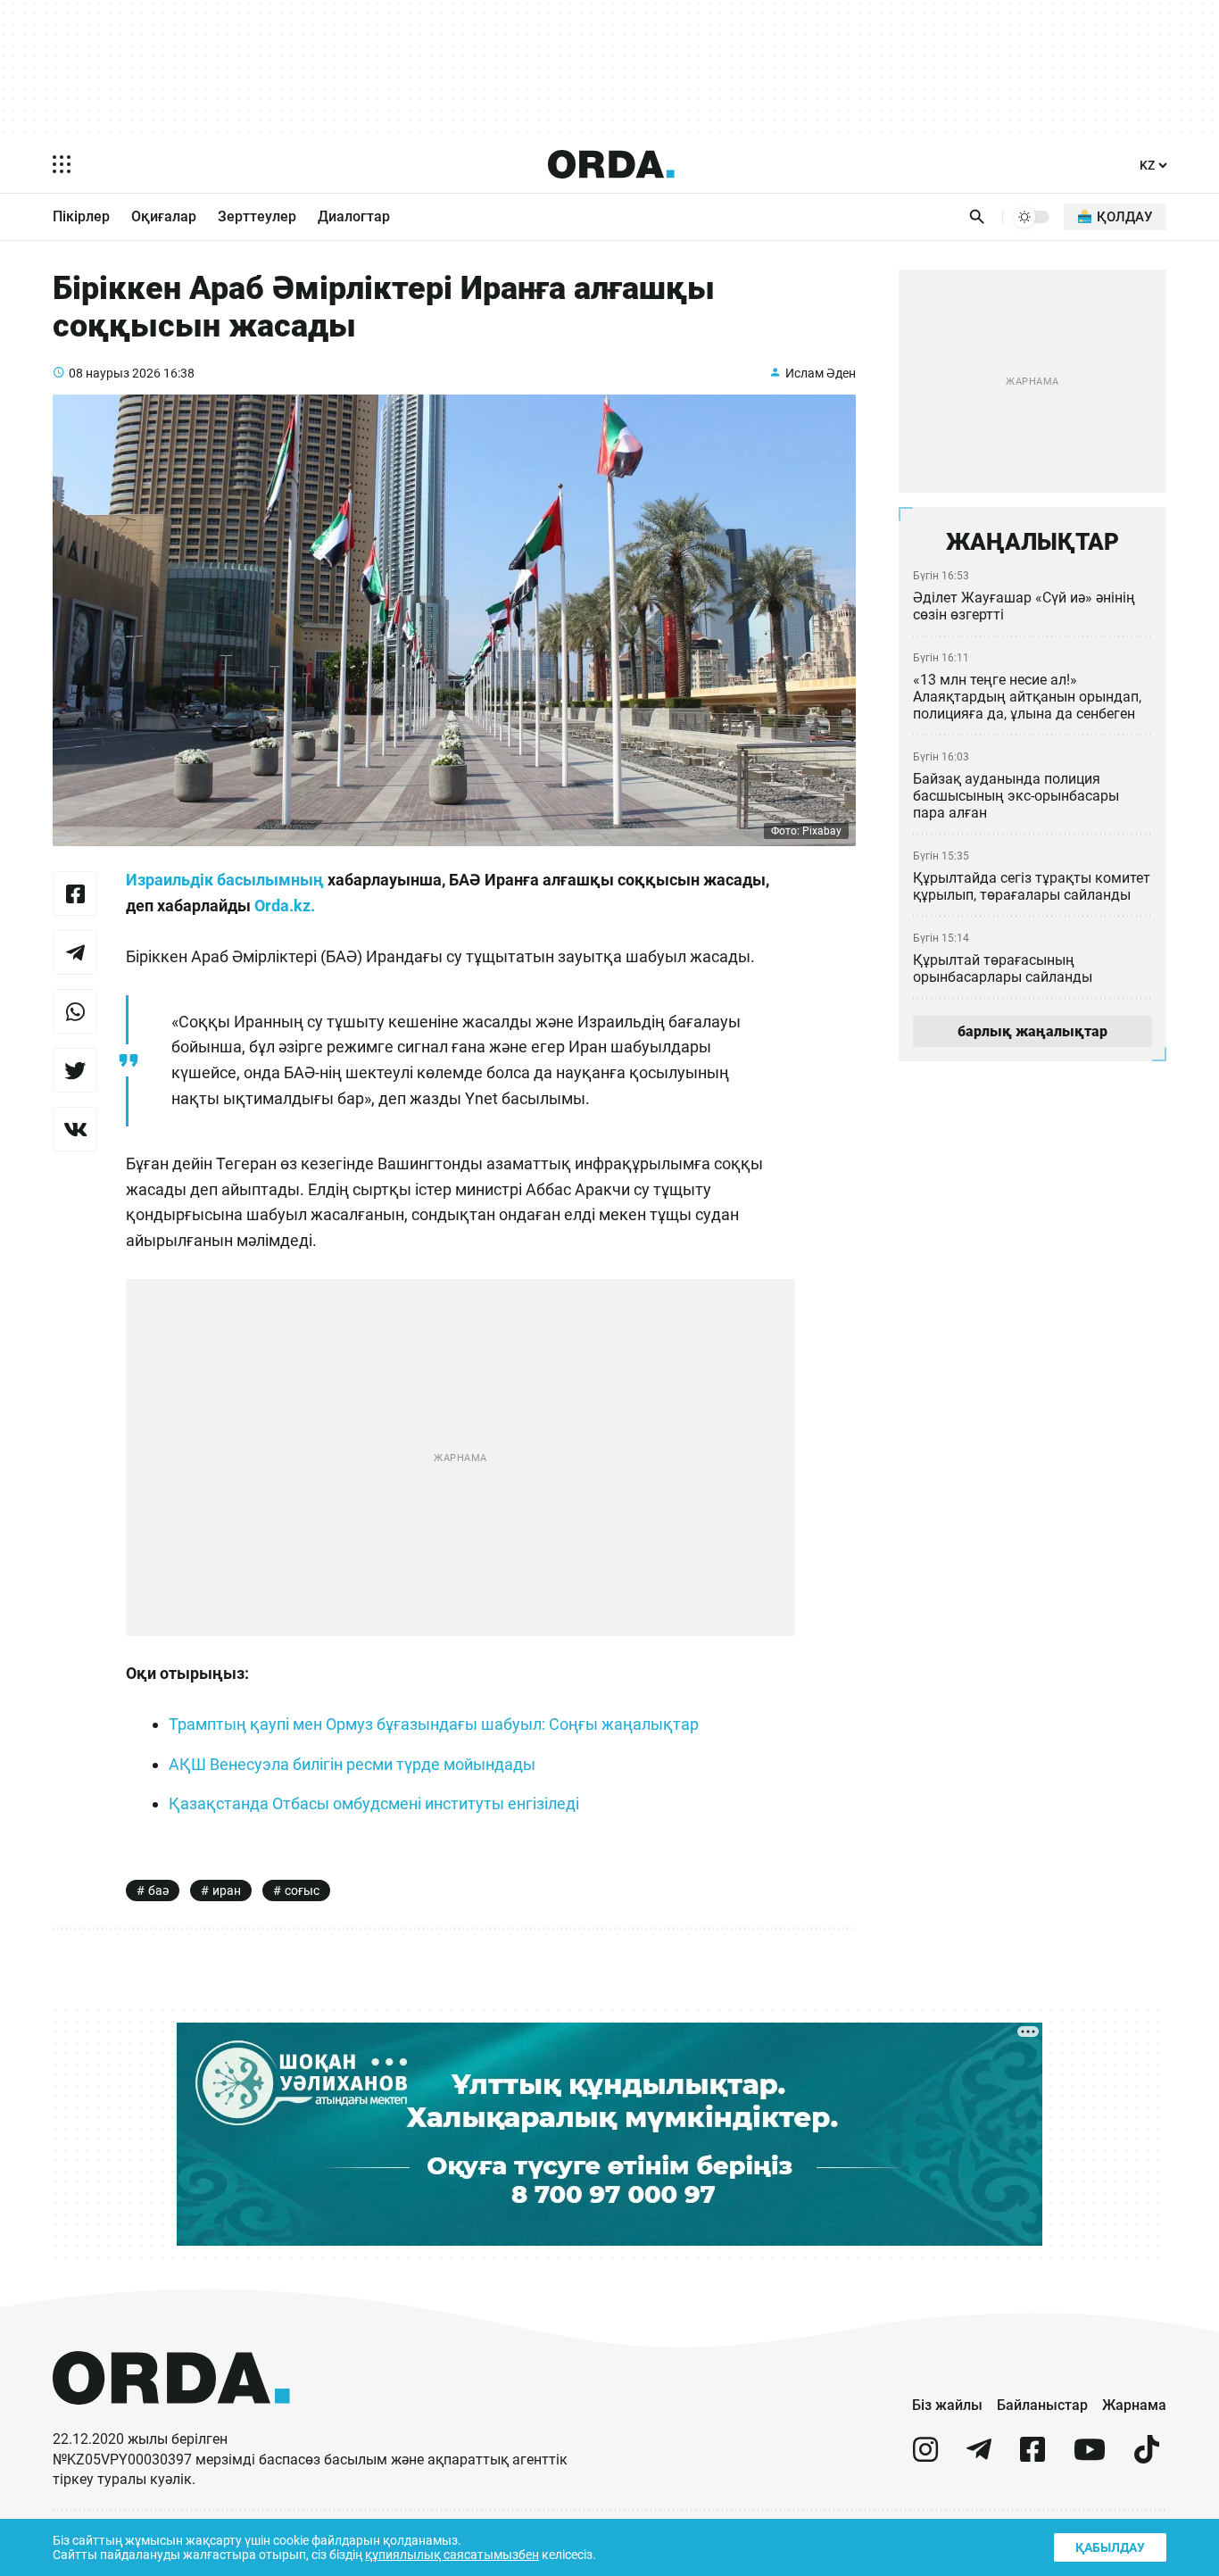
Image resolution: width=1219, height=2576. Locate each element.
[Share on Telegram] (75, 952)
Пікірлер (81, 216)
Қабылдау (1110, 2547)
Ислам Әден (821, 373)
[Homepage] (611, 164)
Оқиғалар (164, 216)
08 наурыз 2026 (115, 373)
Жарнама (1134, 2405)
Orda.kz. (285, 906)
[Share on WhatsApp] (75, 1011)
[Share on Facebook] (75, 893)
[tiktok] (1147, 2457)
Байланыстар (1042, 2405)
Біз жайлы (947, 2405)
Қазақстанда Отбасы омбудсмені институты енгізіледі (374, 1803)
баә (158, 1890)
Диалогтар (354, 216)
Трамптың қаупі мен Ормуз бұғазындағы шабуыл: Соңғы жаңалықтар (434, 1724)
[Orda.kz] (171, 2421)
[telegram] (979, 2457)
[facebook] (1032, 2457)
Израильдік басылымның (225, 880)
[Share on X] (75, 1070)
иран (227, 1890)
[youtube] (1090, 2457)
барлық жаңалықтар (1032, 1031)
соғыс (302, 1890)
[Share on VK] (75, 1129)
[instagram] (925, 2457)
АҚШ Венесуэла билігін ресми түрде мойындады (352, 1764)
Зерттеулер (257, 216)
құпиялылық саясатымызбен (452, 2555)
